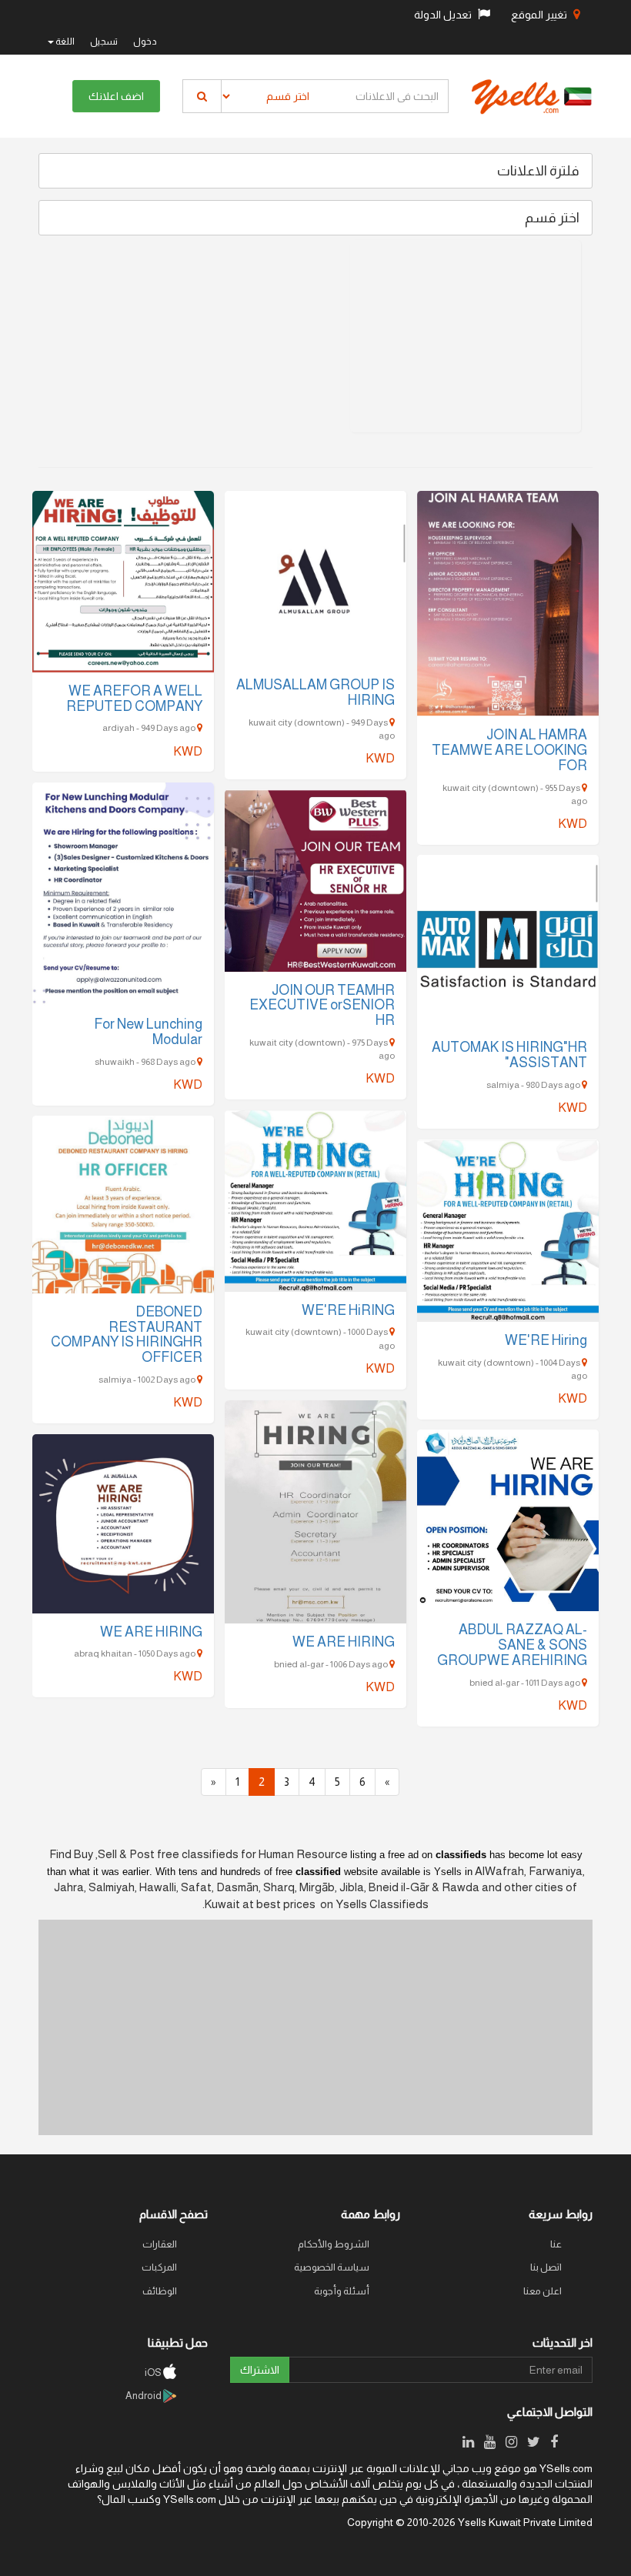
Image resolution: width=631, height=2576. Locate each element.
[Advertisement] (466, 336)
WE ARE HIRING (344, 1642)
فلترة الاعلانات (538, 171)
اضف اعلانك (116, 96)
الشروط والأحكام (334, 2244)
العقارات (160, 2244)
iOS (154, 2372)
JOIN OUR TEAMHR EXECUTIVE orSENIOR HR (322, 1006)
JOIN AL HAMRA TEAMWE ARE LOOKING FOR (509, 750)
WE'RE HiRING (348, 1310)
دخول (145, 42)
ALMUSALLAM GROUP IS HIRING (315, 692)
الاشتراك (260, 2370)
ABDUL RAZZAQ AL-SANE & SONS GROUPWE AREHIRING (512, 1645)
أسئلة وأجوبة (342, 2291)
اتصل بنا (546, 2267)
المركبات (159, 2267)
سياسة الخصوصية (332, 2267)
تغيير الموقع (540, 15)
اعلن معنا (543, 2291)
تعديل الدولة (444, 15)
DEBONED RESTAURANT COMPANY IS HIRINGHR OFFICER (127, 1335)
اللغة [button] (64, 42)
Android (144, 2396)
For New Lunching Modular (148, 1032)
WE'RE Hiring (546, 1340)
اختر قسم (552, 218)
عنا (556, 2244)
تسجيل (104, 42)
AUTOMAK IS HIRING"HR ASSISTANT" (509, 1055)
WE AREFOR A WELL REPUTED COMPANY (134, 699)
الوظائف (160, 2291)
